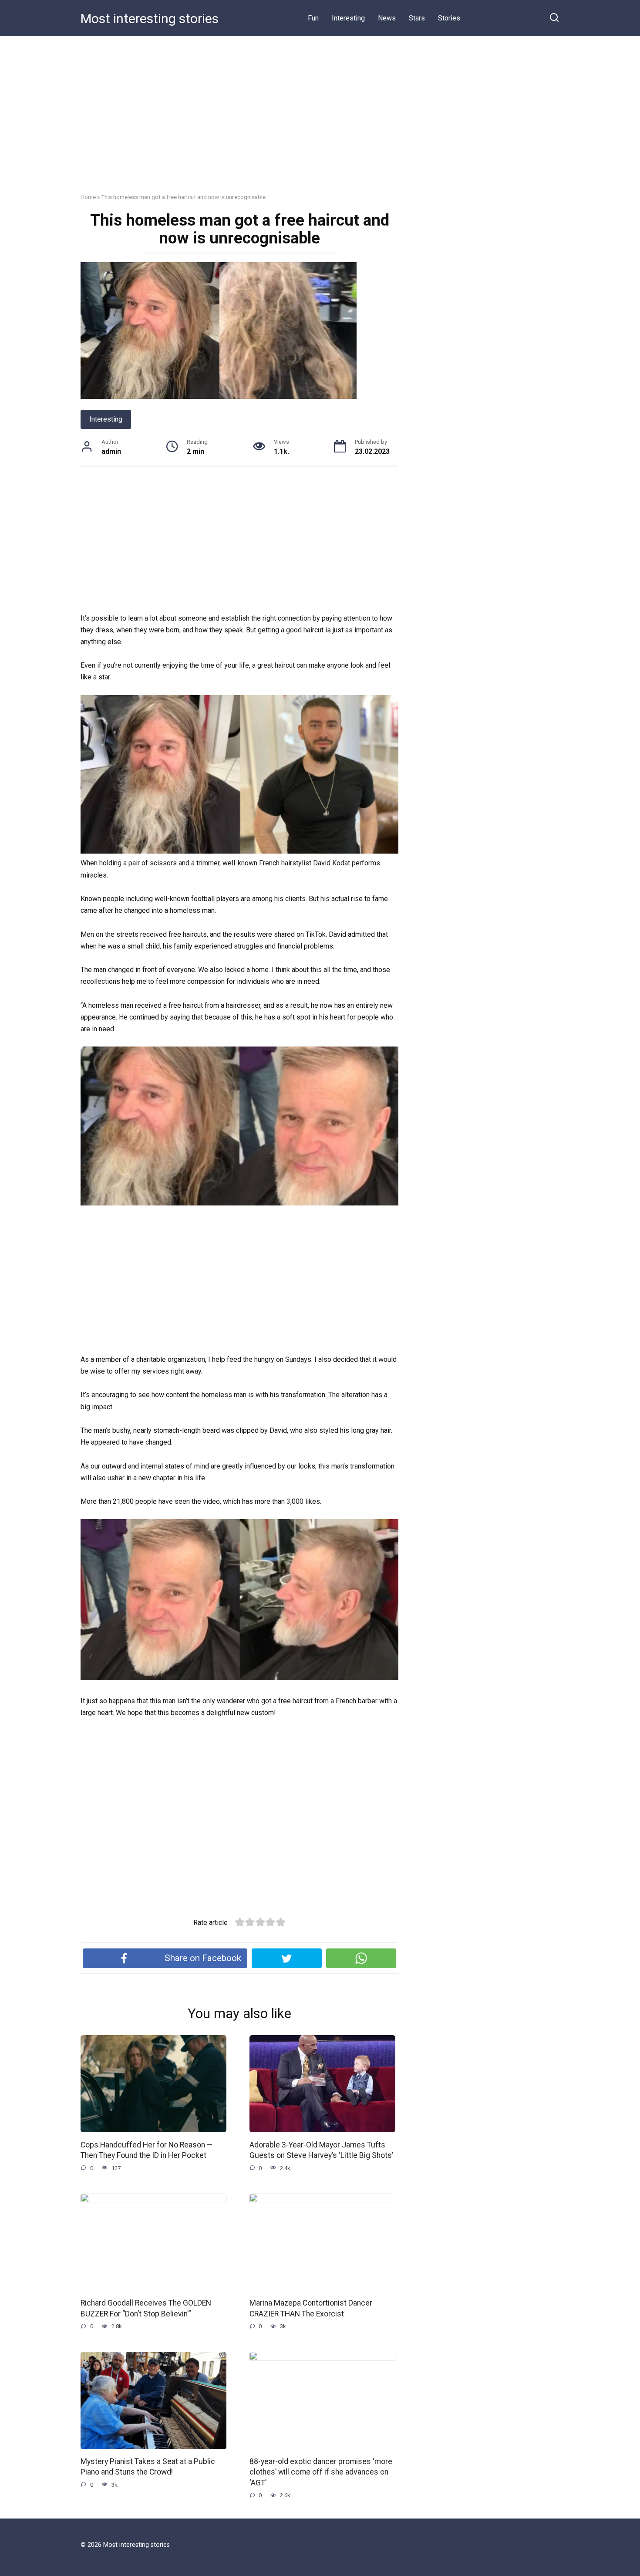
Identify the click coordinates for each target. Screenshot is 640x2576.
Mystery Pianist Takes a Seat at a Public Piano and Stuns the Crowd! (148, 2467)
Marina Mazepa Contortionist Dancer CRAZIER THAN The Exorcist (311, 2308)
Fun (313, 18)
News (387, 18)
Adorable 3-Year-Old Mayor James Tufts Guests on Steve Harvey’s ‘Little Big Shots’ (321, 2150)
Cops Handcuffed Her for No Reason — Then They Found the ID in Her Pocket (147, 2150)
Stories (449, 18)
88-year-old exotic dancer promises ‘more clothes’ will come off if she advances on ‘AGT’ (321, 2472)
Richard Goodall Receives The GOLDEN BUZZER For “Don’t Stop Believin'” (146, 2308)
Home (88, 197)
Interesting (348, 18)
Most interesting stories (150, 19)
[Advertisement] (320, 121)
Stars (417, 18)
